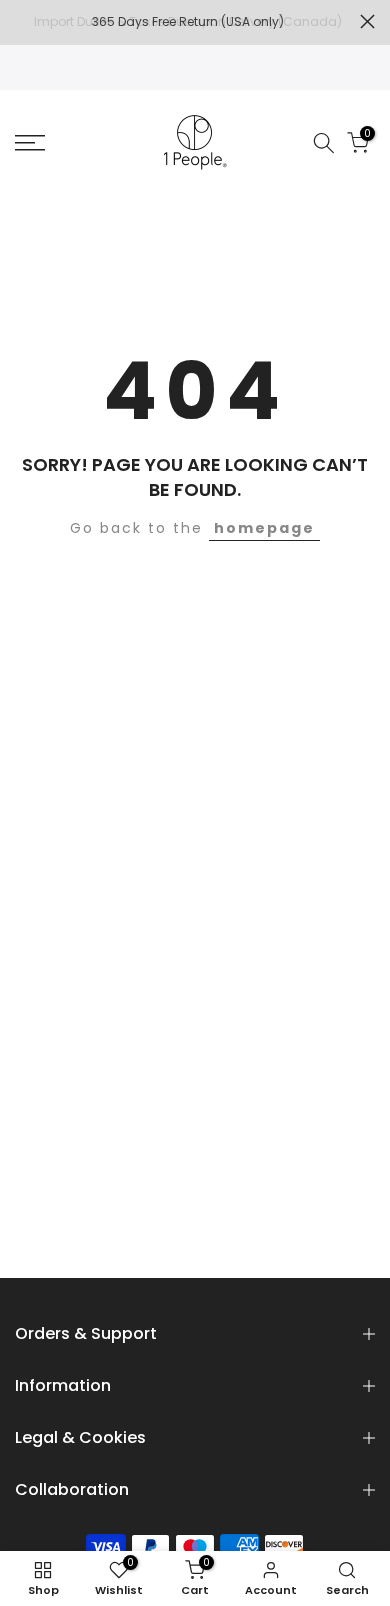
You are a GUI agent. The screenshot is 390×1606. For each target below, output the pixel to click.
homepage (264, 528)
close (367, 21)
